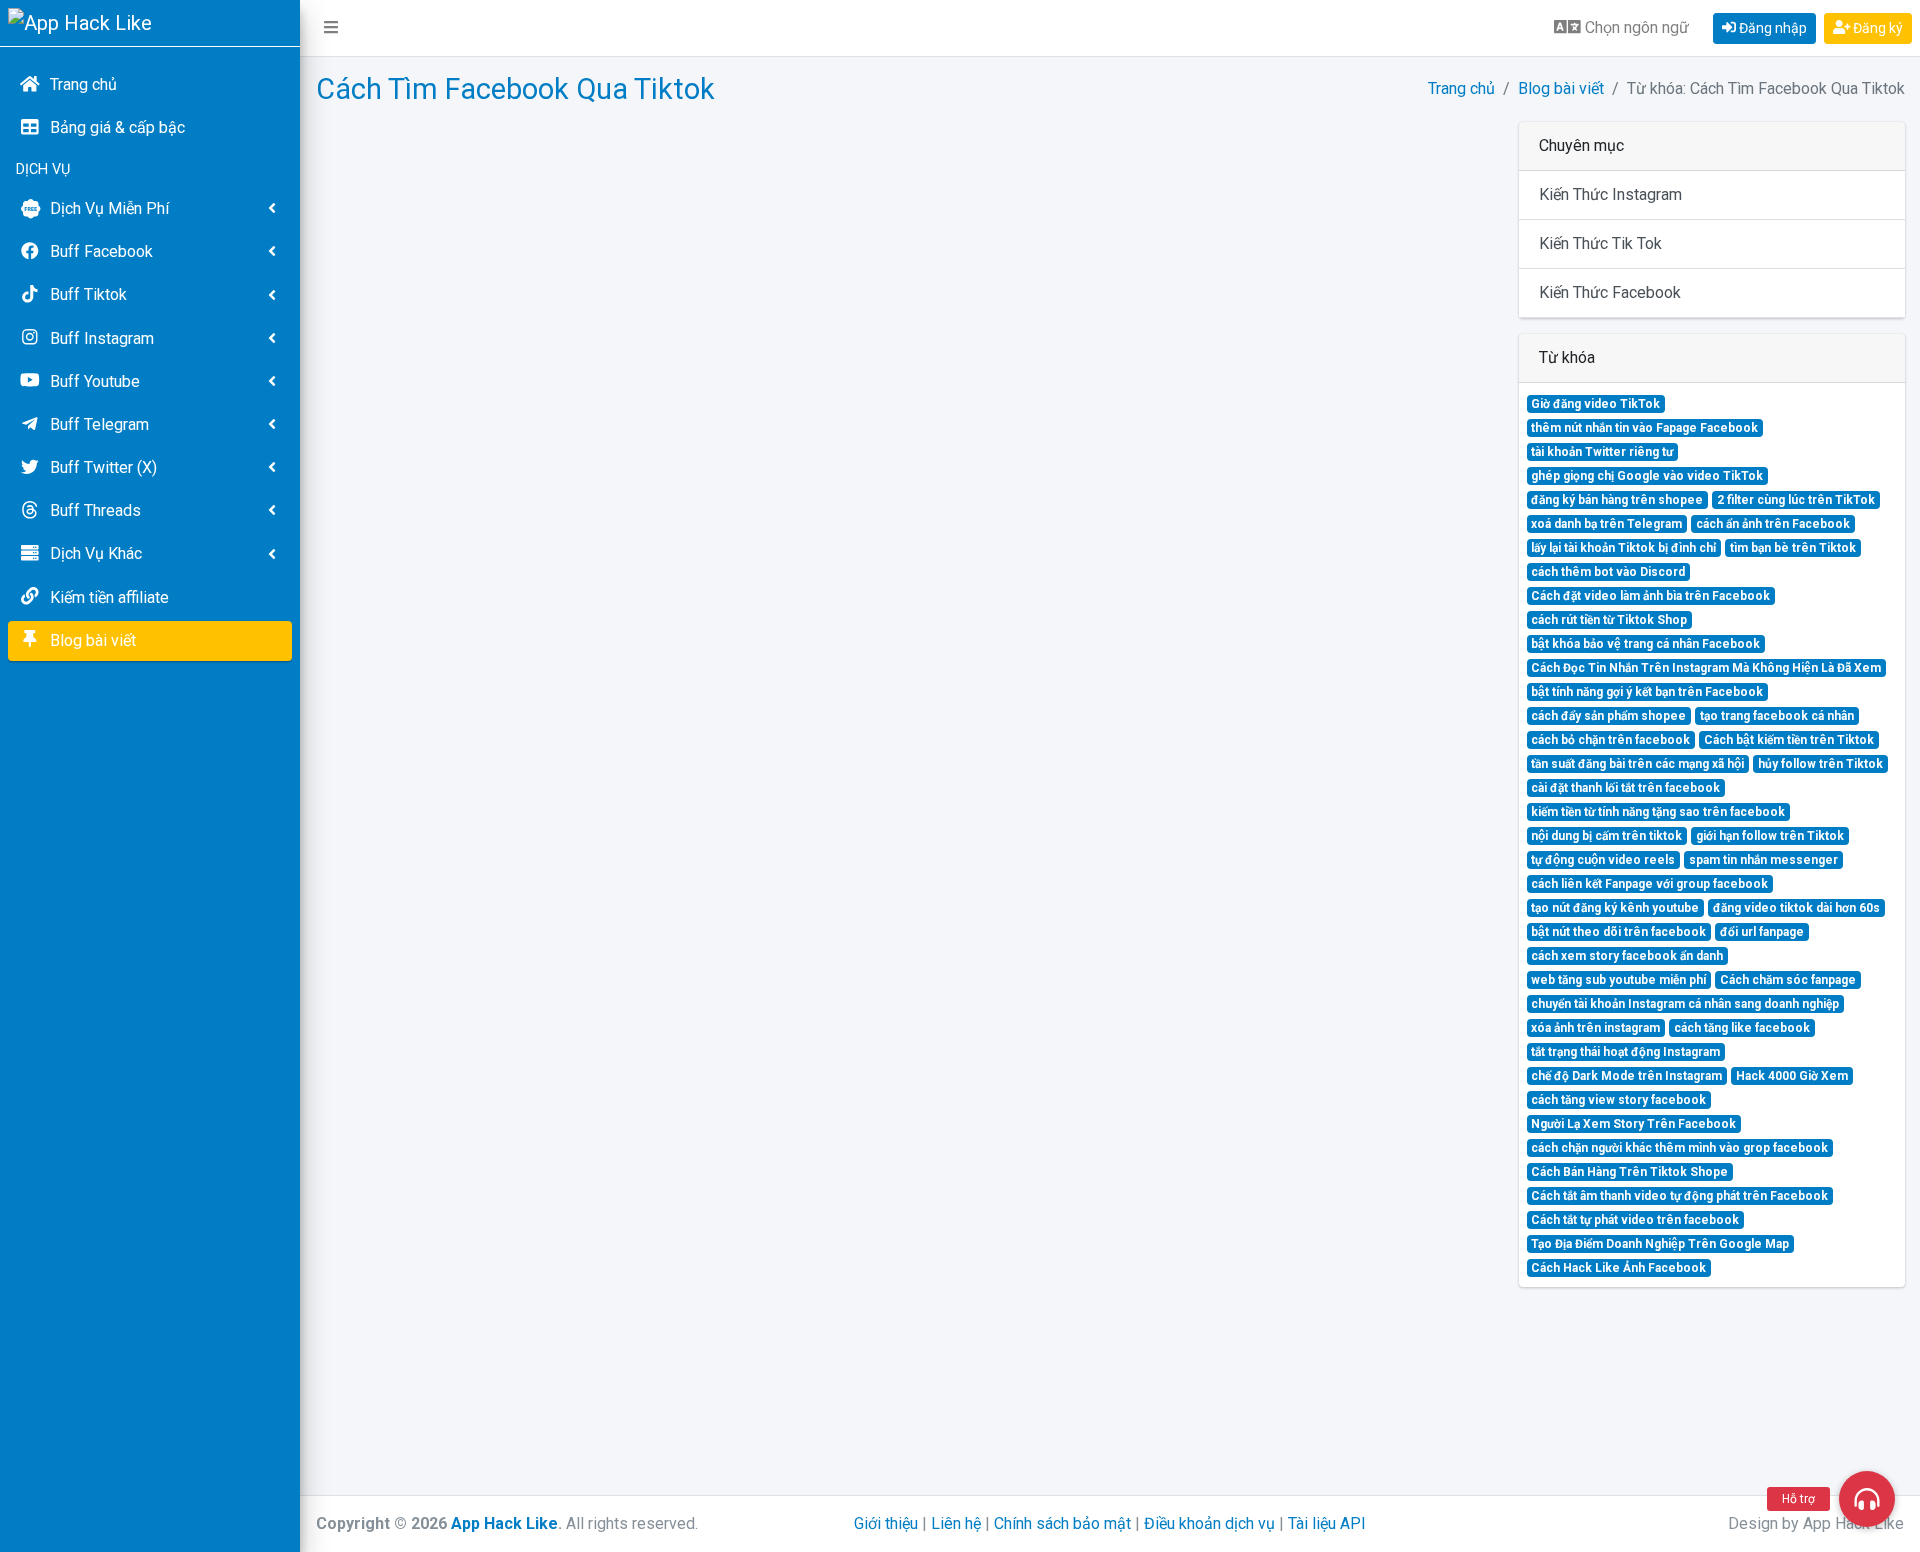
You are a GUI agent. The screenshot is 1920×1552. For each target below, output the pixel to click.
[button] (331, 28)
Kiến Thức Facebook (1610, 292)
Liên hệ (956, 1523)
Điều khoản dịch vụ (1209, 1523)
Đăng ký (1876, 28)
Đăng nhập (1771, 28)
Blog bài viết (1561, 88)
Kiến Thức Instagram (1610, 194)
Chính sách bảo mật (1062, 1523)
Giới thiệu (886, 1523)
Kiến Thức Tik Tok (1600, 243)
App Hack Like (504, 1523)
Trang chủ (1461, 88)
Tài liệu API (1327, 1523)
